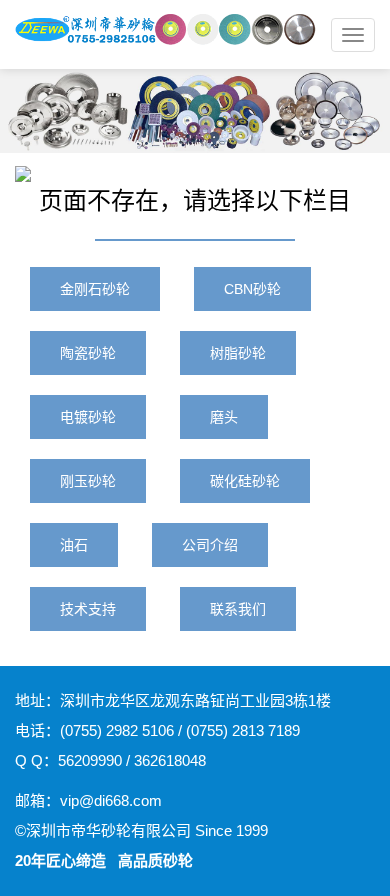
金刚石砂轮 (95, 289)
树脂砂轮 (238, 353)
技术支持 (88, 609)
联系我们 (238, 609)
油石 (74, 545)
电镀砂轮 (88, 417)
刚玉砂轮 (88, 481)
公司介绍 (210, 545)
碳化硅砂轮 (245, 481)
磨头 (224, 417)
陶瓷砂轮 (88, 353)
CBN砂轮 (252, 289)
